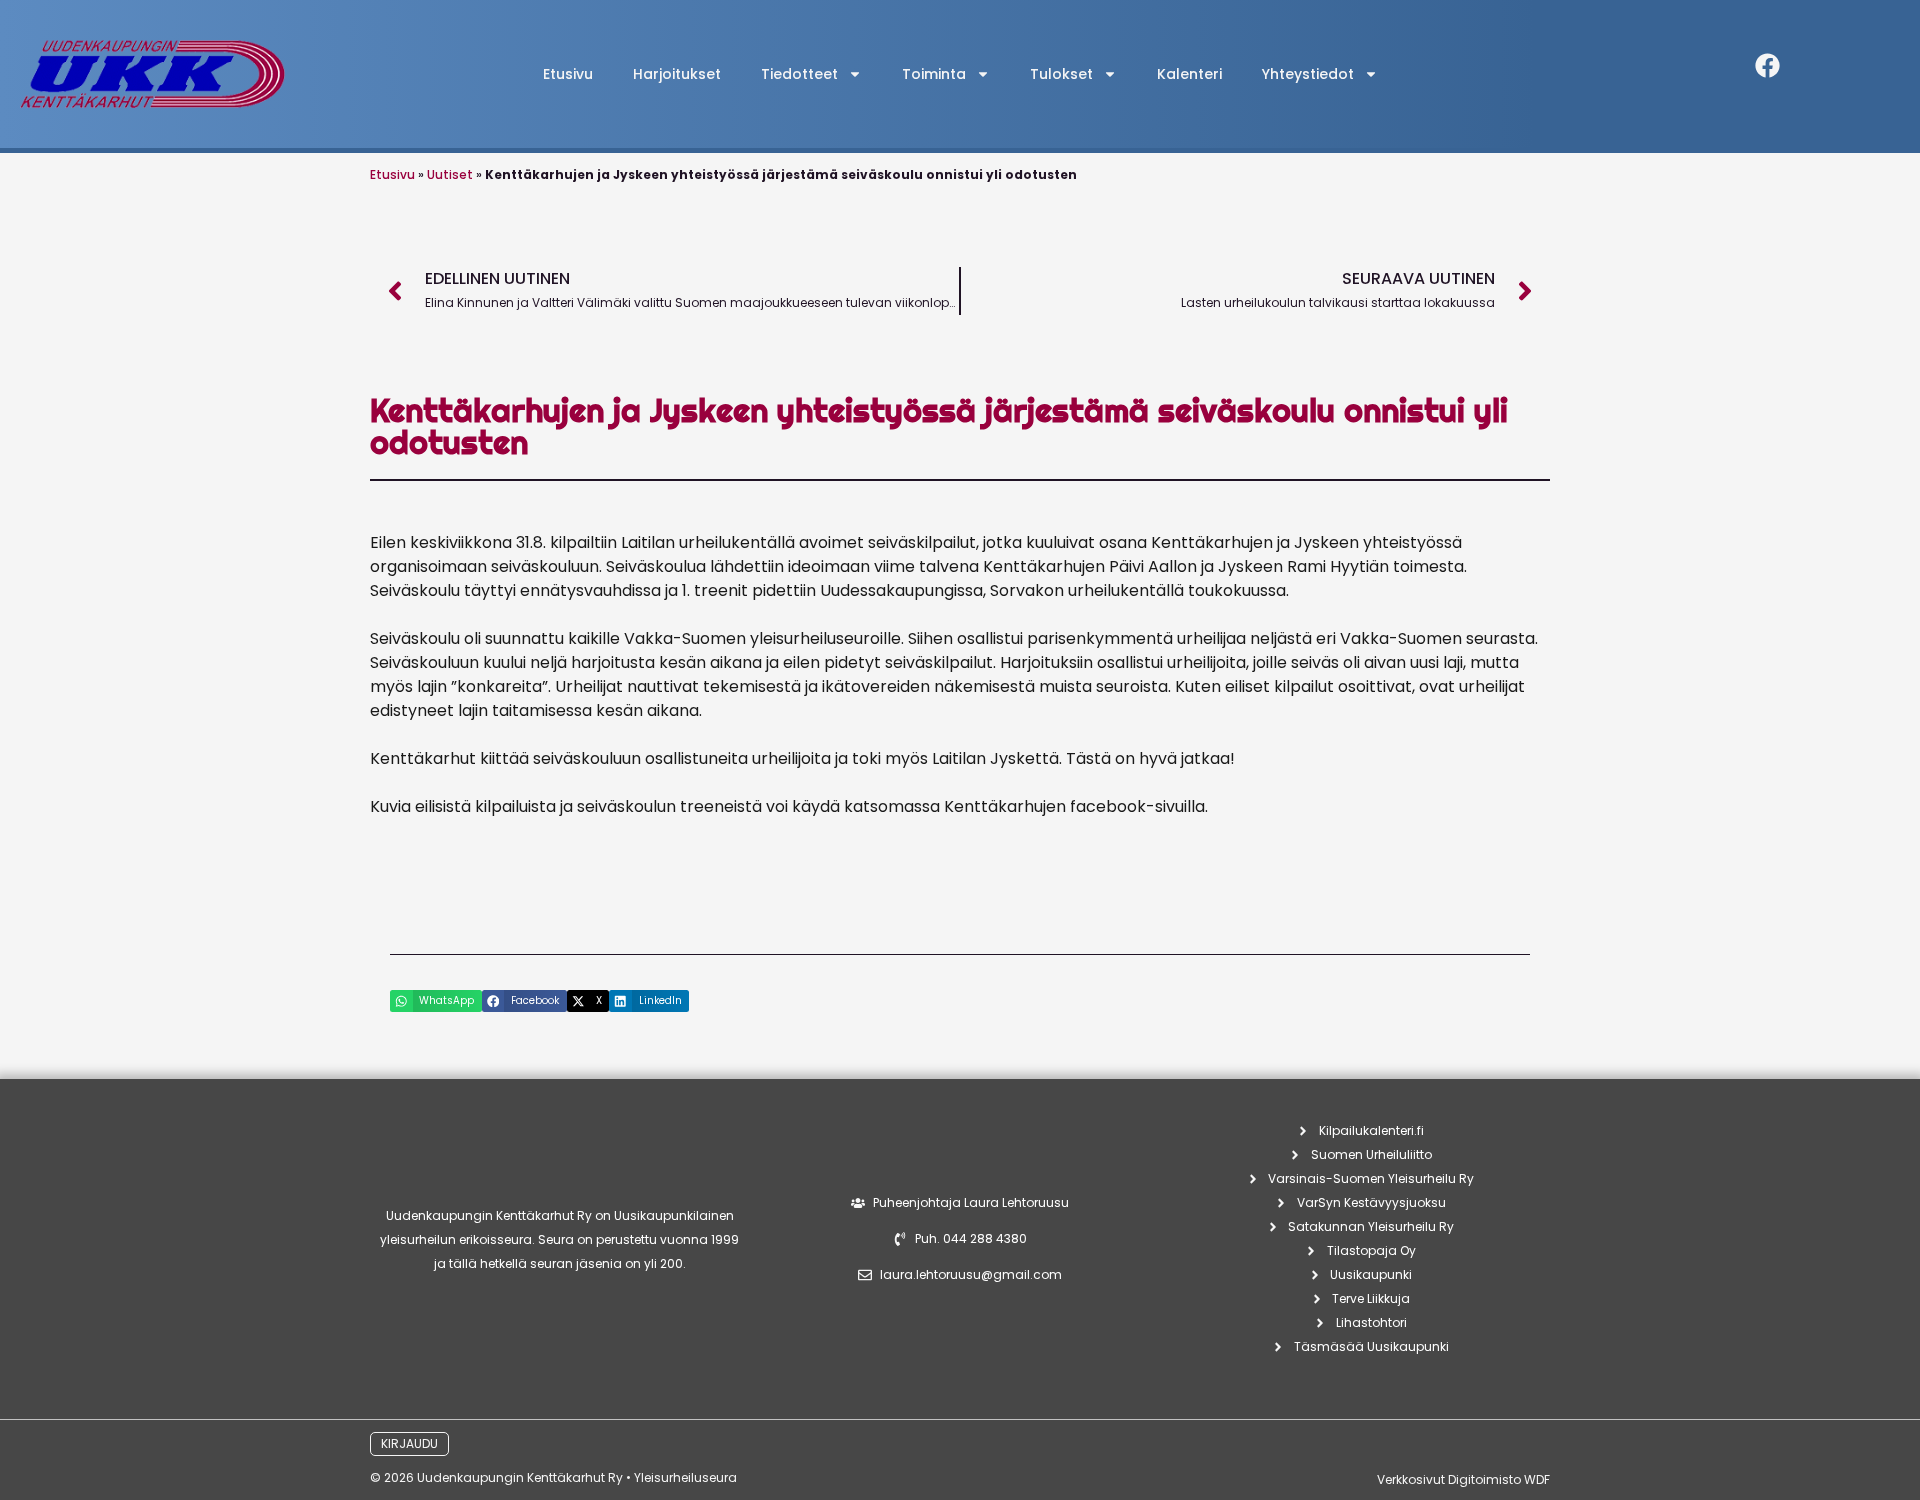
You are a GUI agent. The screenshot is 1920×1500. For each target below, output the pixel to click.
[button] (436, 1001)
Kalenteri (1189, 74)
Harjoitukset (677, 74)
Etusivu (568, 74)
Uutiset (450, 174)
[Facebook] (1768, 65)
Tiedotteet (799, 74)
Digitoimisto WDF (1499, 1479)
